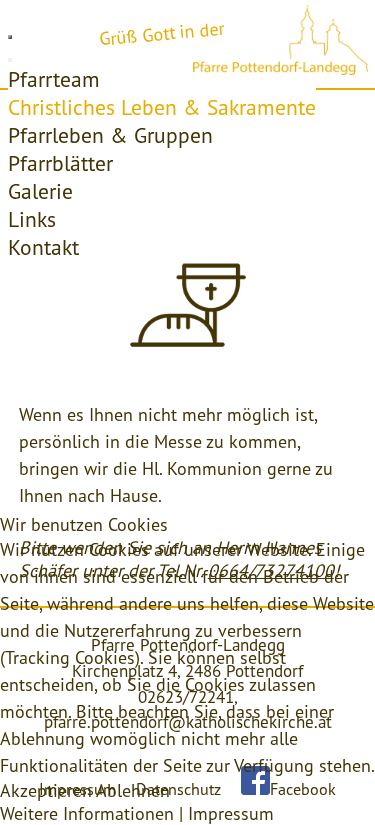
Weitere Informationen (87, 813)
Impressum (231, 813)
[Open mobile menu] (10, 37)
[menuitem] (54, 79)
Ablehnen (133, 790)
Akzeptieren (46, 790)
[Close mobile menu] (10, 60)
